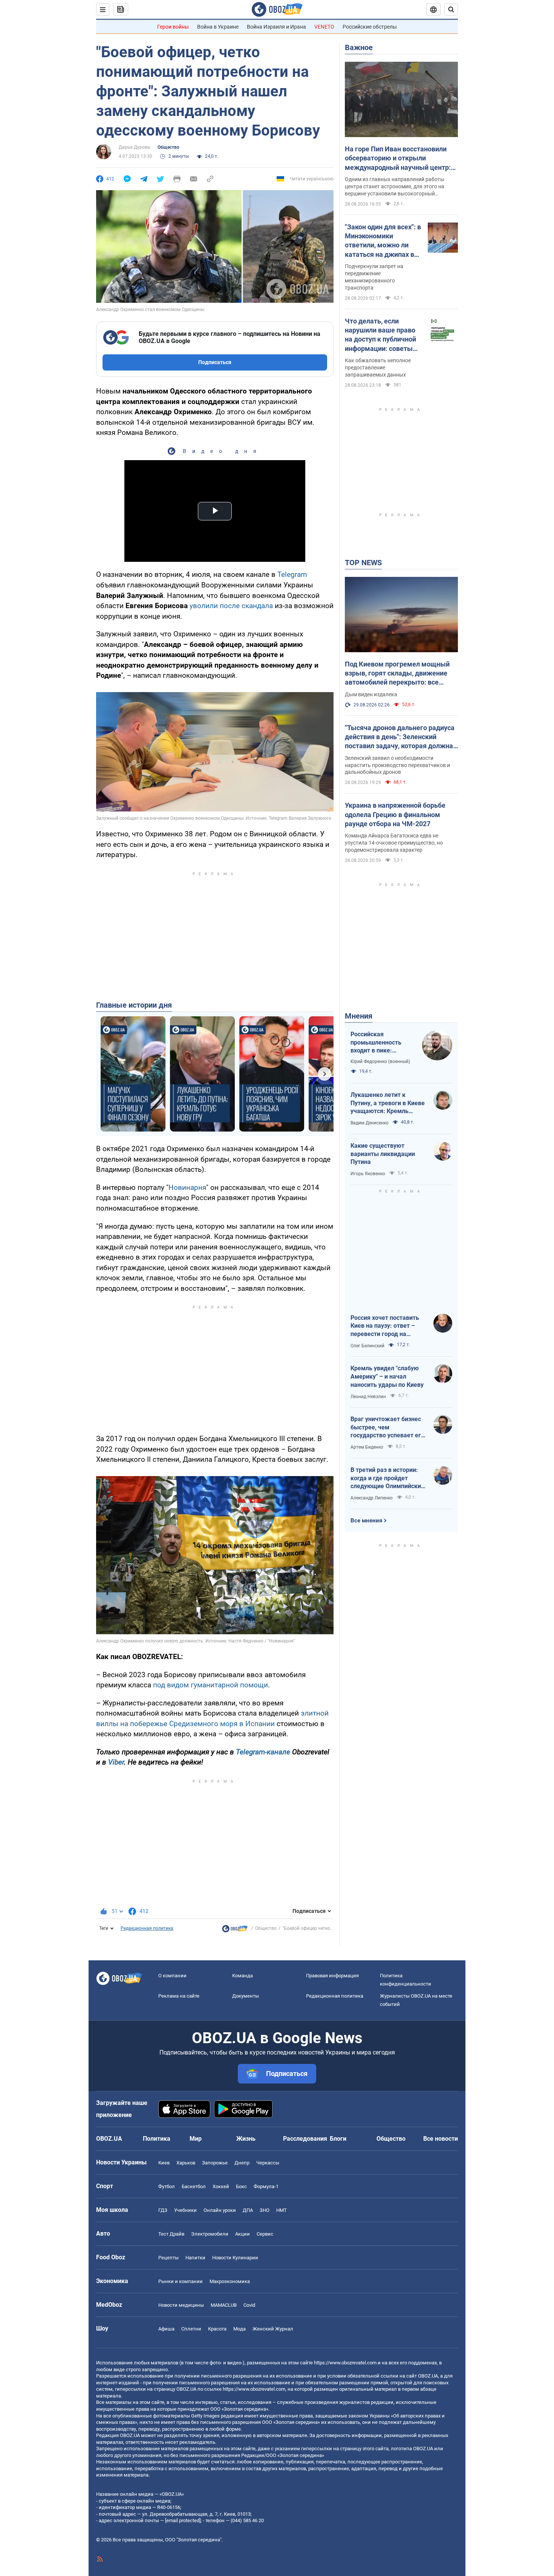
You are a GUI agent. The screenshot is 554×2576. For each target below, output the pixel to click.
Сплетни (191, 2329)
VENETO (324, 27)
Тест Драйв (171, 2234)
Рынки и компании (181, 2281)
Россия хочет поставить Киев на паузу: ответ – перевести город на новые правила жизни (385, 1326)
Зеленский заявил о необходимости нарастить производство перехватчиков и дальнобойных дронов (397, 765)
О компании (172, 1976)
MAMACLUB (224, 2305)
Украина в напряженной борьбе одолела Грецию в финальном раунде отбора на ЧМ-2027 (395, 814)
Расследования (305, 2139)
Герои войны (173, 27)
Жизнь (246, 2139)
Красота (217, 2329)
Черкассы (268, 2163)
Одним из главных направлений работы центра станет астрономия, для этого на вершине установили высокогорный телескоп (395, 187)
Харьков (186, 2163)
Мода (240, 2329)
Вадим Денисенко (370, 1123)
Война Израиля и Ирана (276, 27)
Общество (168, 147)
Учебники (185, 2210)
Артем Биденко (367, 1447)
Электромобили (210, 2234)
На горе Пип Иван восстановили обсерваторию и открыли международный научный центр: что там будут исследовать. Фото (398, 159)
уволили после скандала (231, 606)
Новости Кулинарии (235, 2258)
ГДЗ (163, 2210)
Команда (243, 1976)
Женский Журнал (273, 2329)
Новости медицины (181, 2305)
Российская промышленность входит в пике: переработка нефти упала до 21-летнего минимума (380, 1043)
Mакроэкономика (230, 2281)
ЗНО (265, 2210)
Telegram (292, 574)
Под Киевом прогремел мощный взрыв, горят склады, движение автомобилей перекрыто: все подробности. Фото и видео (397, 674)
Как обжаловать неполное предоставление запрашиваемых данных (378, 368)
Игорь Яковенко (368, 1174)
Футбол (167, 2186)
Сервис (265, 2234)
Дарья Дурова (134, 147)
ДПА (248, 2210)
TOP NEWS (363, 563)
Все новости (441, 2139)
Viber (116, 1762)
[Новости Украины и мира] (235, 1931)
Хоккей (221, 2186)
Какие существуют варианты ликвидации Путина (383, 1154)
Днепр (242, 2163)
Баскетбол (194, 2186)
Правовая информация (332, 1976)
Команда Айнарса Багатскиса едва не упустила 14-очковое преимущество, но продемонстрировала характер (394, 843)
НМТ (282, 2210)
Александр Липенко (372, 1498)
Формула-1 (266, 2186)
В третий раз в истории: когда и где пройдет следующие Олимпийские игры (387, 1478)
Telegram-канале (263, 1752)
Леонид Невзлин (368, 1397)
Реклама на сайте (179, 1996)
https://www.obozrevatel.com (345, 2363)
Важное (359, 47)
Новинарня (187, 1187)
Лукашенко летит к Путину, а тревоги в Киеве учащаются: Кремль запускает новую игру (388, 1103)
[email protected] (183, 2520)
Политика (157, 2139)
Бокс (241, 2186)
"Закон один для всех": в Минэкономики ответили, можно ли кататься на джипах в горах (383, 241)
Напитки (195, 2258)
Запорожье (215, 2163)
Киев (164, 2163)
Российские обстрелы (370, 27)
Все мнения (366, 1521)
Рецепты (168, 2258)
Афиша (166, 2329)
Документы (246, 1996)
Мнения (359, 1016)
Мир (196, 2139)
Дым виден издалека (371, 694)
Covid (249, 2305)
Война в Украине (218, 27)
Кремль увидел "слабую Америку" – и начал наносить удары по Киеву (387, 1376)
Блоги (338, 2139)
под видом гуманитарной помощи (210, 1685)
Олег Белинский (367, 1346)
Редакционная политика (147, 1928)
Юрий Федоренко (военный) (380, 1062)
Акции (243, 2234)
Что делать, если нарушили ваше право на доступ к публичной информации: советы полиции (380, 335)
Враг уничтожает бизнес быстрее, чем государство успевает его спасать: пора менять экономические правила (387, 1428)
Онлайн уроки (220, 2210)
